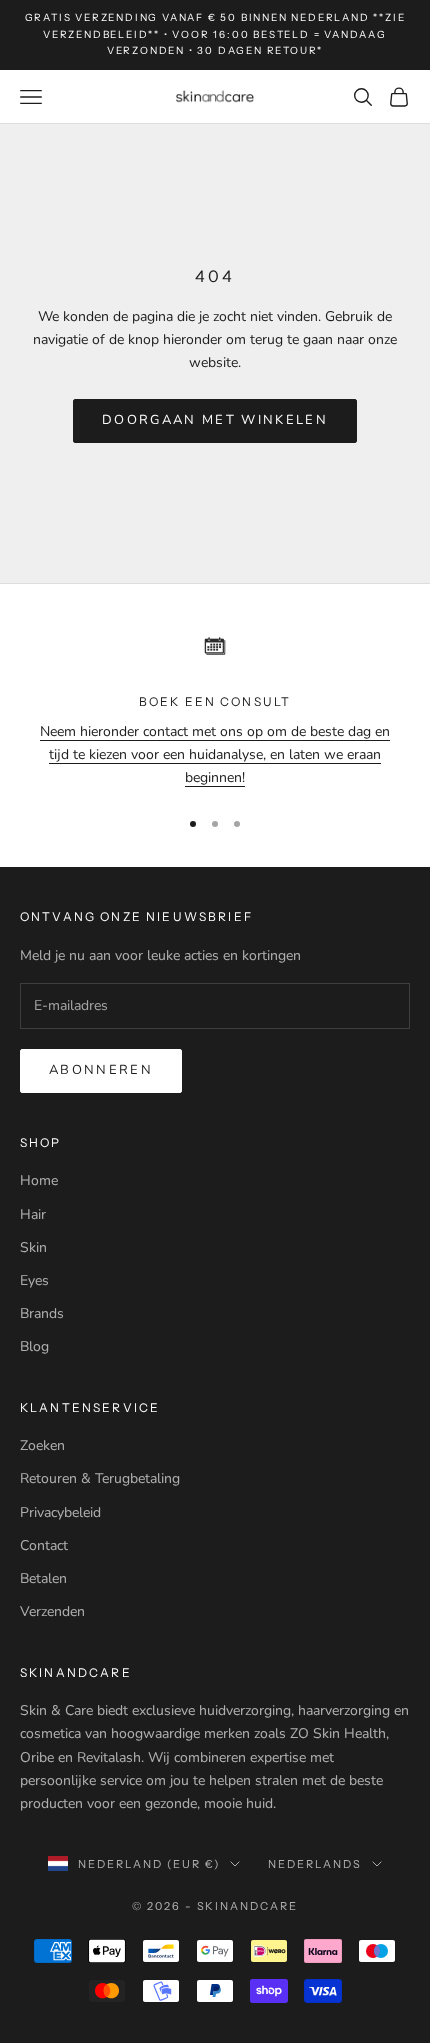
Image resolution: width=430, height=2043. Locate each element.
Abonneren (101, 1070)
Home (39, 1180)
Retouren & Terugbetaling (100, 1478)
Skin (33, 1247)
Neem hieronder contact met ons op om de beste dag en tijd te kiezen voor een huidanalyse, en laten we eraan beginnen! (215, 754)
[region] (215, 707)
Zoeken (42, 1445)
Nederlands (315, 1864)
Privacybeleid (60, 1512)
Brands (42, 1313)
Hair (33, 1214)
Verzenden (52, 1611)
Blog (34, 1346)
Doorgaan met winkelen (215, 420)
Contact (44, 1545)
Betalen (43, 1578)
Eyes (34, 1280)
